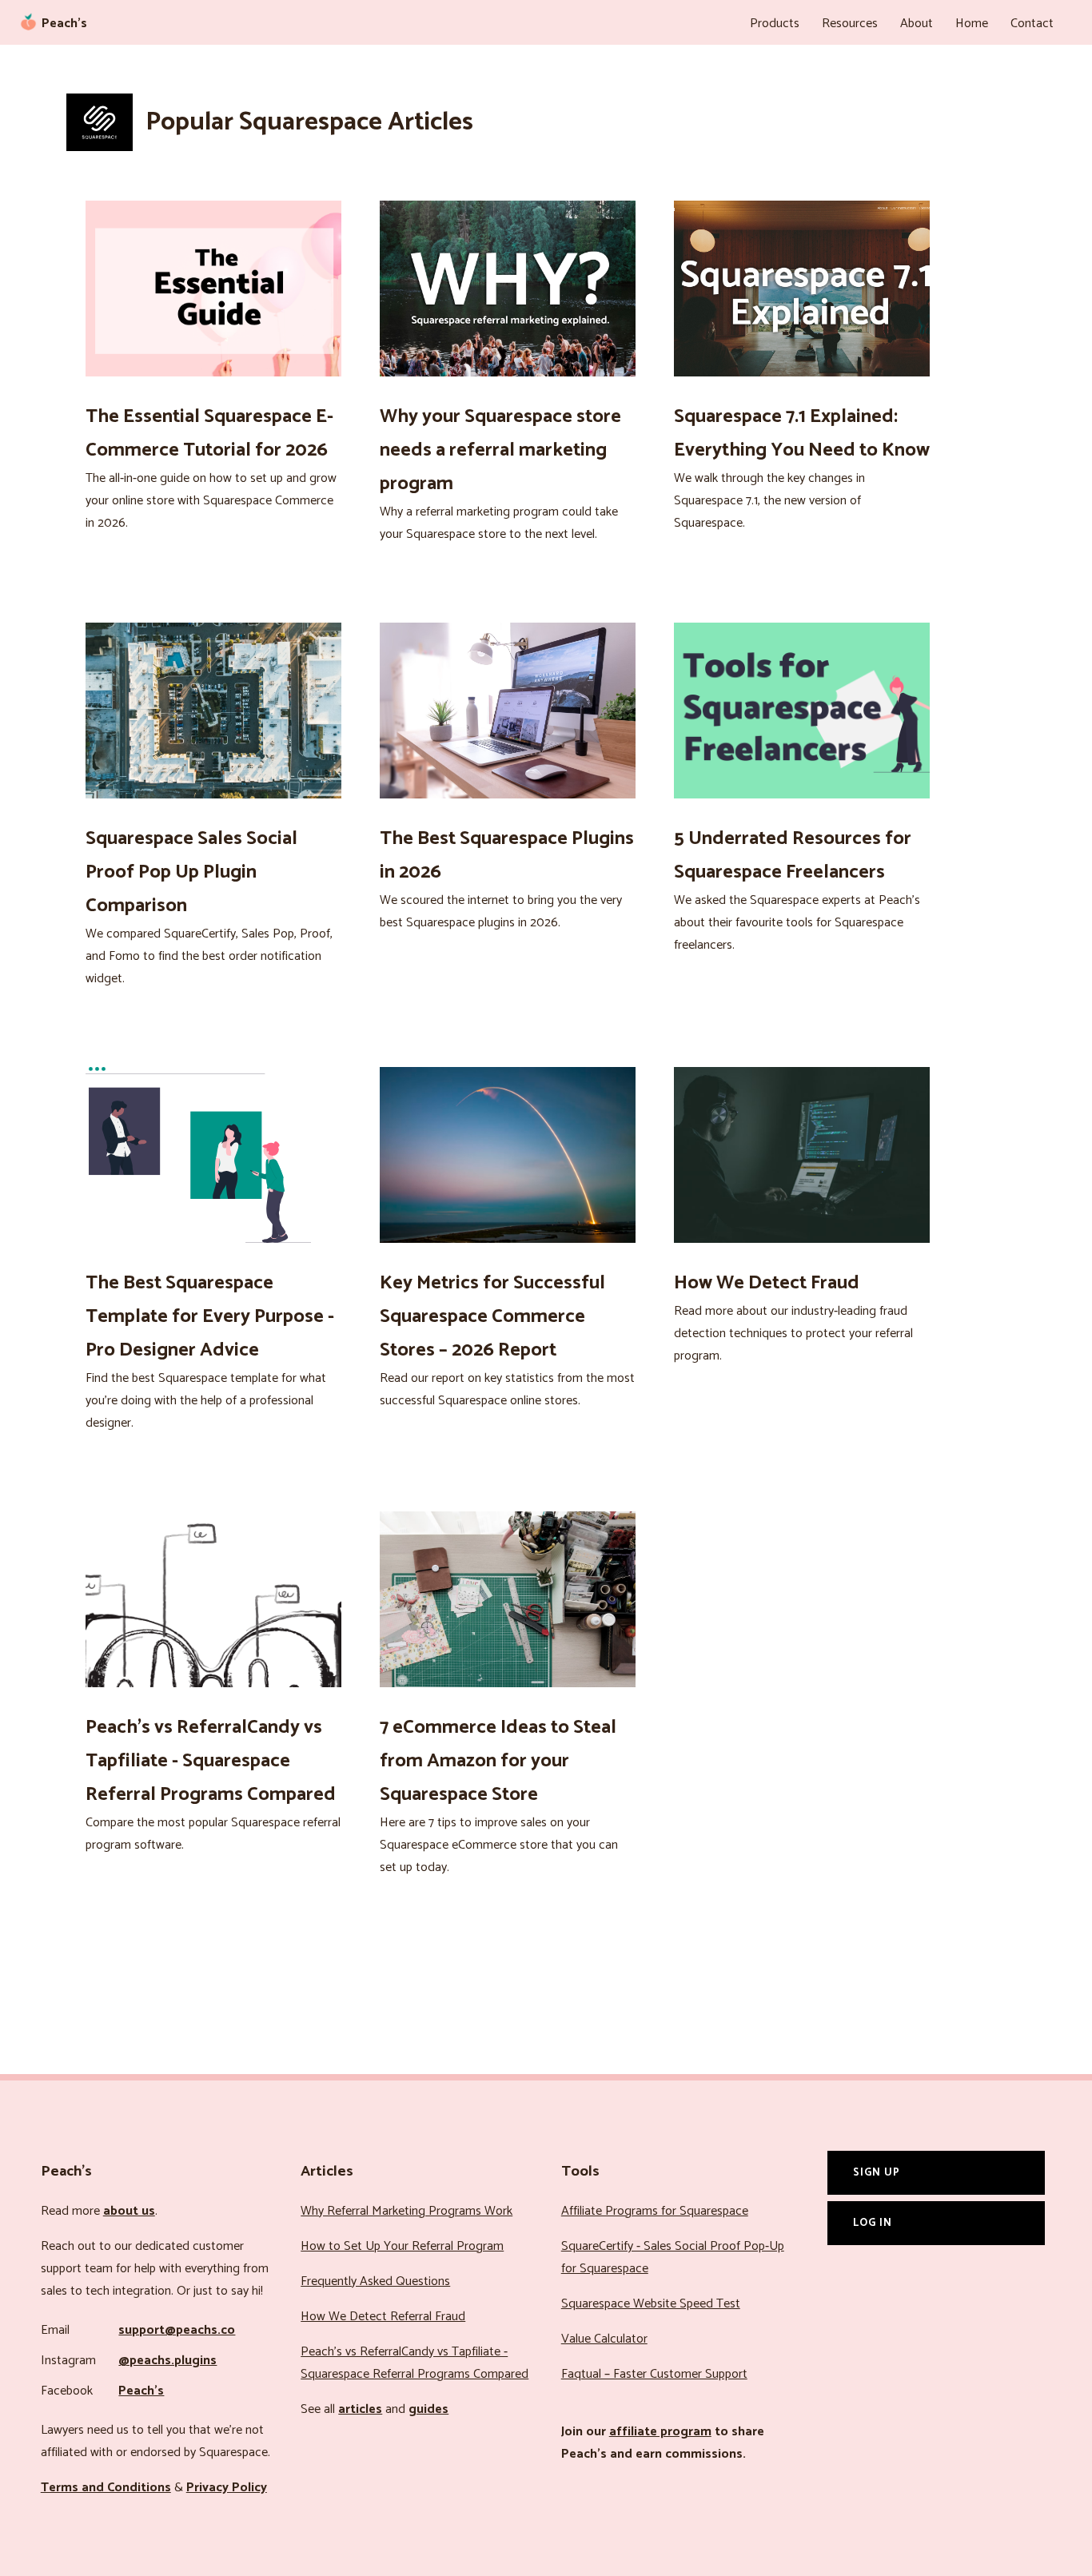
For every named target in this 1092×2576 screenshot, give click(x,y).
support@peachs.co (177, 2330)
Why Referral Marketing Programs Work (407, 2211)
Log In (873, 2223)
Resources (850, 24)
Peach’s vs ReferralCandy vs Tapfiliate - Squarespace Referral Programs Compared (414, 2363)
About (917, 24)
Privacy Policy (227, 2488)
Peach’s (141, 2391)
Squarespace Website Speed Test (651, 2304)
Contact (1032, 24)
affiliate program (660, 2432)
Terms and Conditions (106, 2488)
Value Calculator (604, 2339)
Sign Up (877, 2172)
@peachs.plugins (167, 2361)
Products (775, 24)
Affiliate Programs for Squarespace (655, 2211)
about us (129, 2211)
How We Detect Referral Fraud (383, 2317)
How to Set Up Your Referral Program (402, 2246)
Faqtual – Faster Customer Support (654, 2374)
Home (972, 24)
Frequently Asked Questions (375, 2281)
